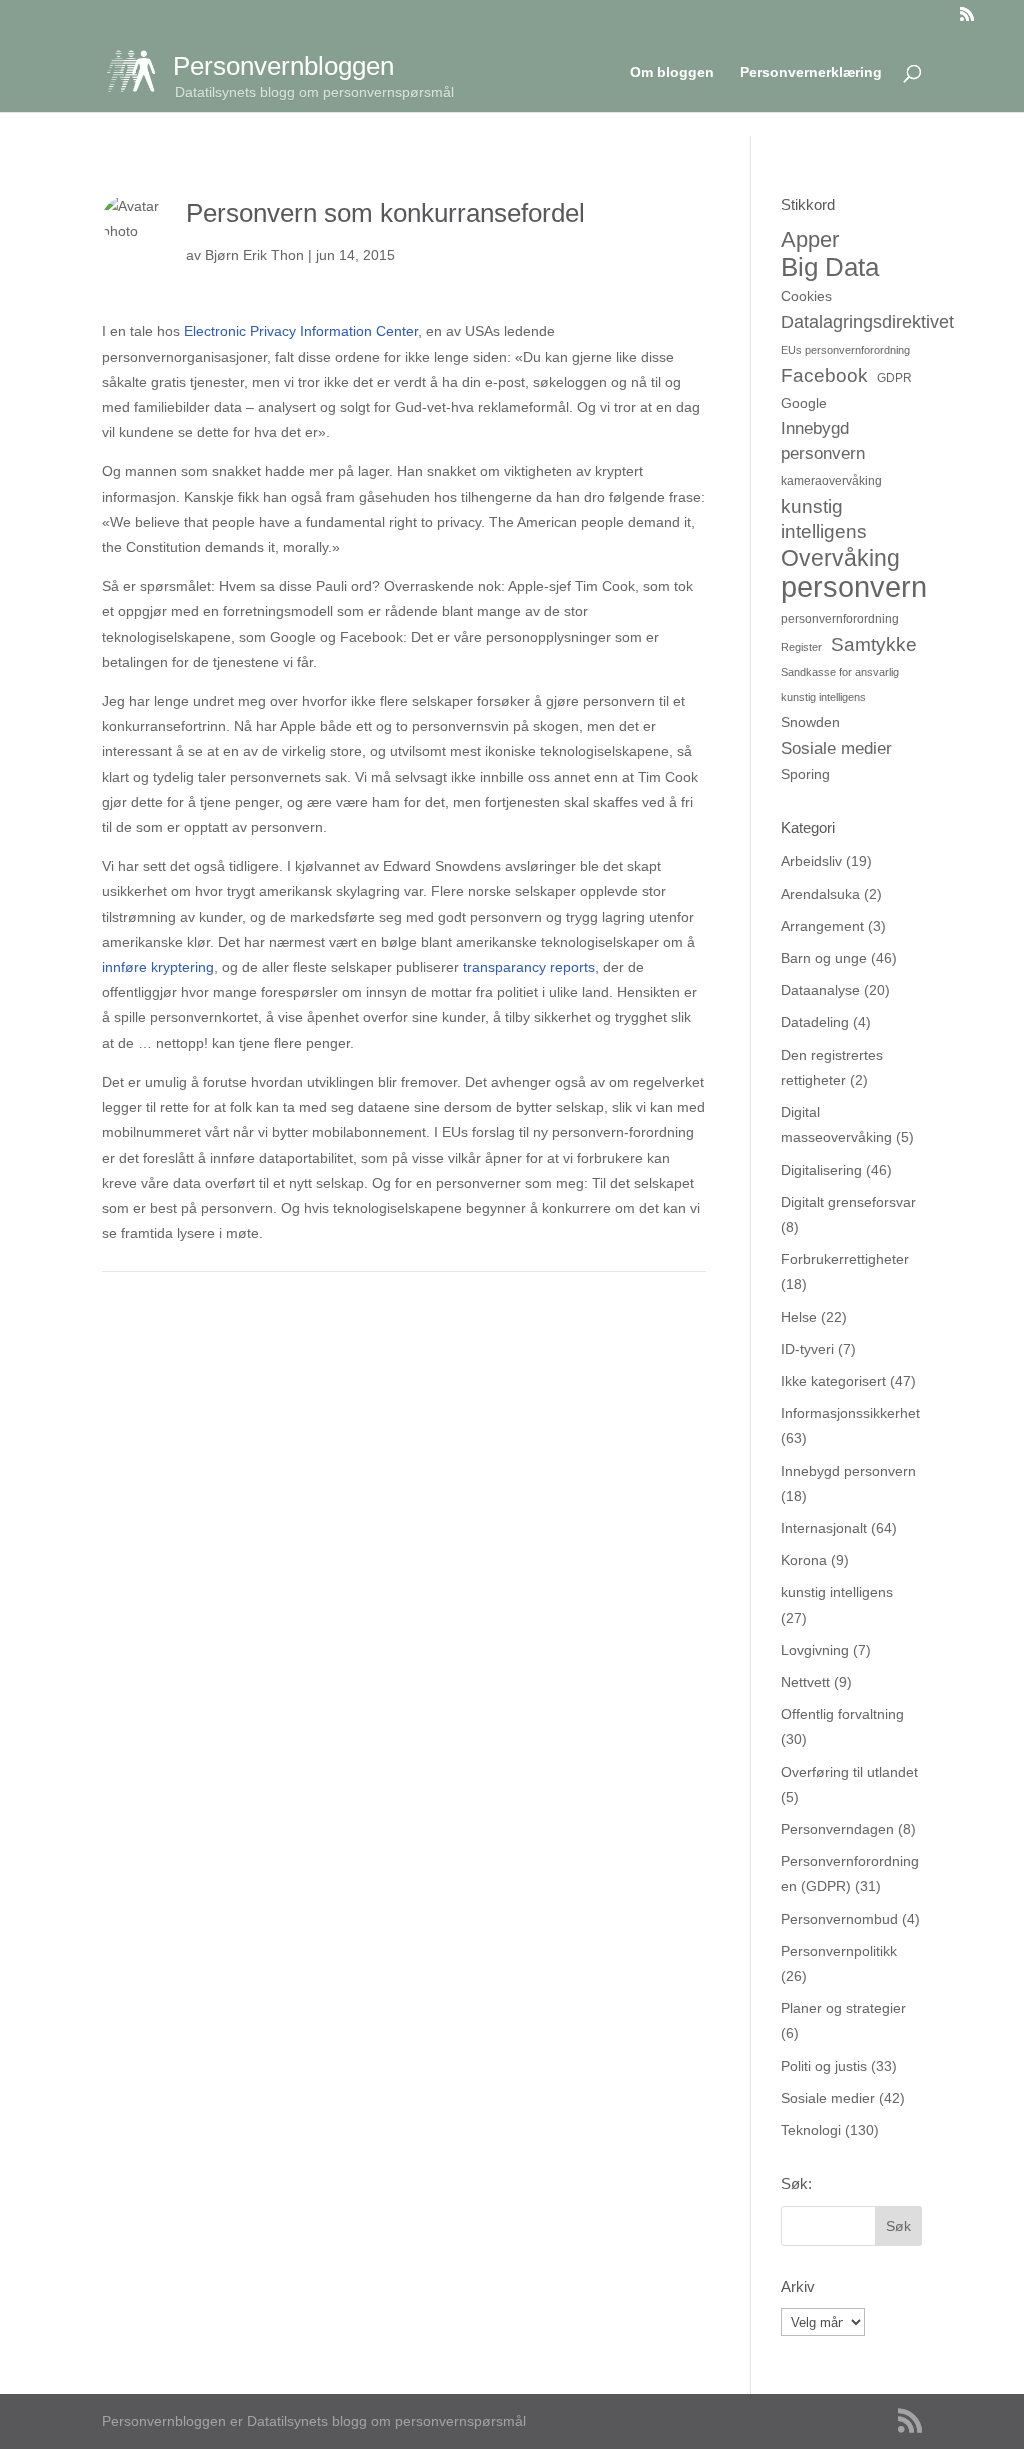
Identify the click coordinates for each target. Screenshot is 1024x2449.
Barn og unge (824, 958)
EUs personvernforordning (845, 350)
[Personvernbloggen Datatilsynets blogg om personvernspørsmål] (139, 70)
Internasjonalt (824, 1528)
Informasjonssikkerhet (850, 1413)
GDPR (894, 378)
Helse (799, 1317)
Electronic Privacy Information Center (301, 331)
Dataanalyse (820, 990)
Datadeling (815, 1022)
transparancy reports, (531, 967)
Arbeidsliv (811, 861)
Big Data (830, 267)
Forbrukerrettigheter (845, 1259)
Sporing (805, 774)
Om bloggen (672, 72)
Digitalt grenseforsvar (848, 1202)
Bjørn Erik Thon (254, 255)
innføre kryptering (158, 967)
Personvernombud (839, 1919)
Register (801, 647)
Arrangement (822, 926)
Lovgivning (815, 1650)
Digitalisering (821, 1170)
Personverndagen (837, 1829)
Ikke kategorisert (833, 1381)
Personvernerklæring (811, 72)
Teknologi (811, 2130)
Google (804, 403)
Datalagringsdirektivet (867, 321)
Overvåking (840, 558)
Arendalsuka (820, 894)
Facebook (824, 375)
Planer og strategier (843, 2008)
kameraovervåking (831, 481)
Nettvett (805, 1682)
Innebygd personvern (823, 441)
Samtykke (874, 644)
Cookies (806, 296)
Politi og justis (824, 2066)
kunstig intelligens (824, 518)
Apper (810, 239)
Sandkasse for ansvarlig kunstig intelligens (840, 684)
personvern (854, 586)
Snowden (810, 722)
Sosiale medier (836, 748)
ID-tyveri (807, 1349)
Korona (804, 1560)
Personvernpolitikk (839, 1951)
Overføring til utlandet (849, 1772)
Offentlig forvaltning (842, 1714)
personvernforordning (840, 619)
